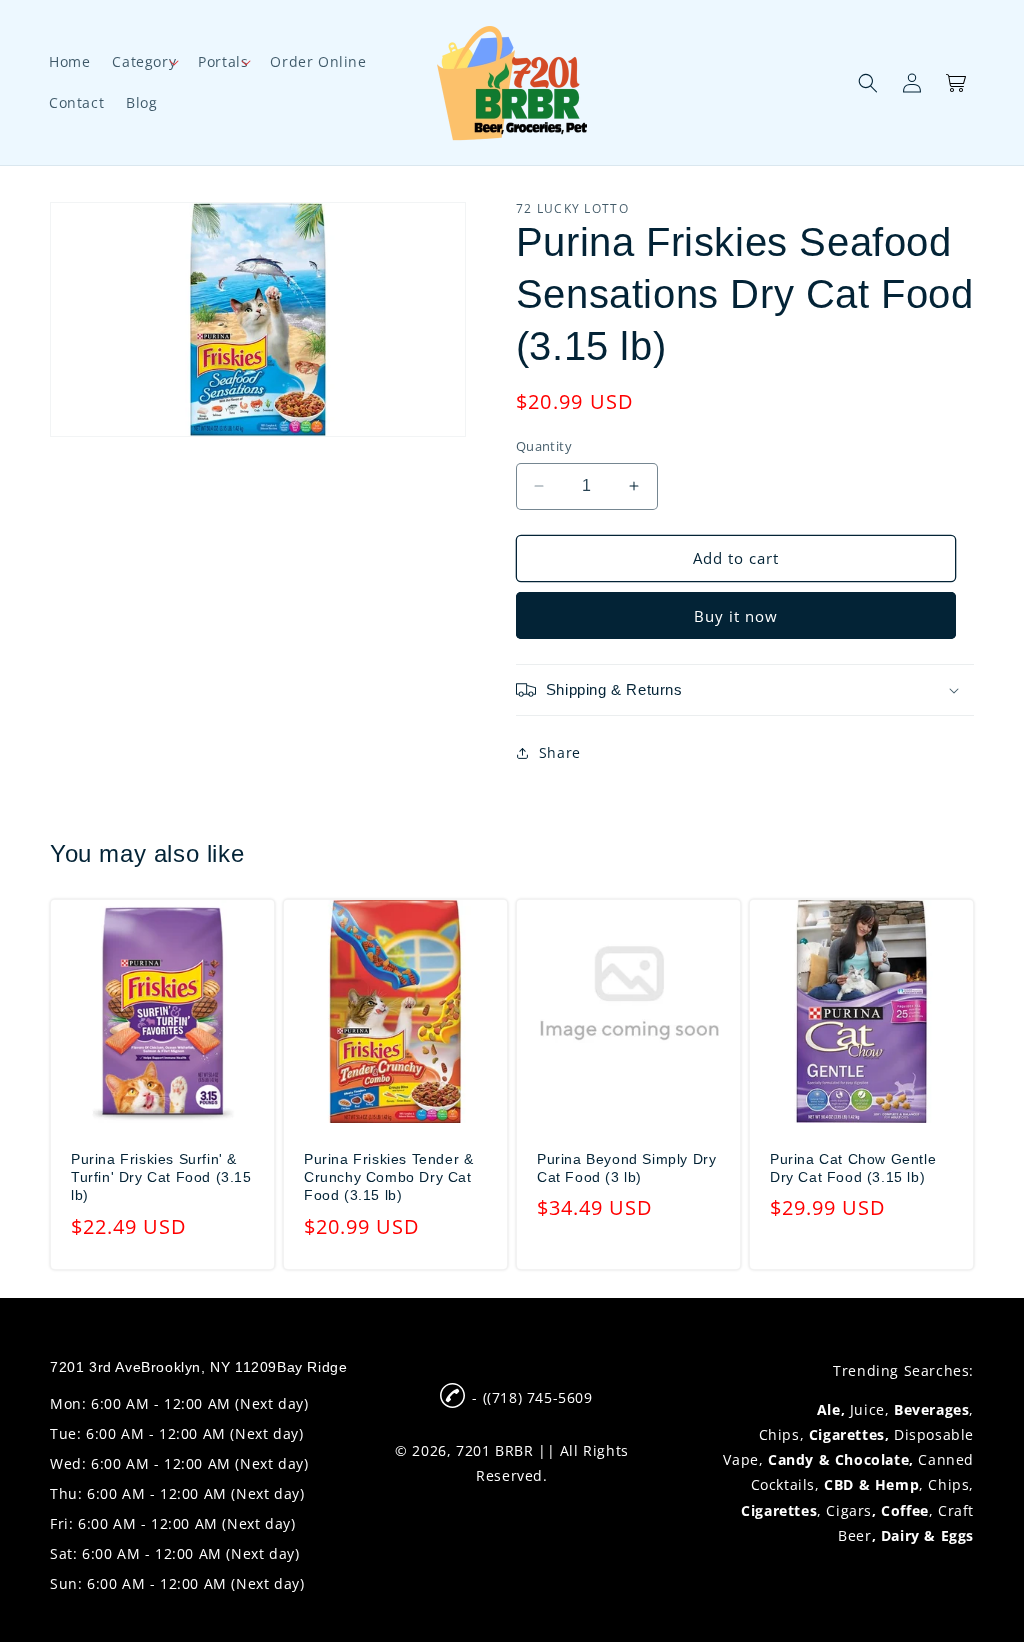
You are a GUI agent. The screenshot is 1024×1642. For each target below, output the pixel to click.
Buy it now (736, 616)
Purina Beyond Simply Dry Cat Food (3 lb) (626, 1168)
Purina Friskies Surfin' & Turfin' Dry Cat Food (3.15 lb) (161, 1177)
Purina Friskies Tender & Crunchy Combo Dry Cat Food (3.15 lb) (388, 1177)
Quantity (544, 446)
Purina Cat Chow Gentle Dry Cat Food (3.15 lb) (853, 1168)
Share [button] (560, 752)
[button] (144, 62)
